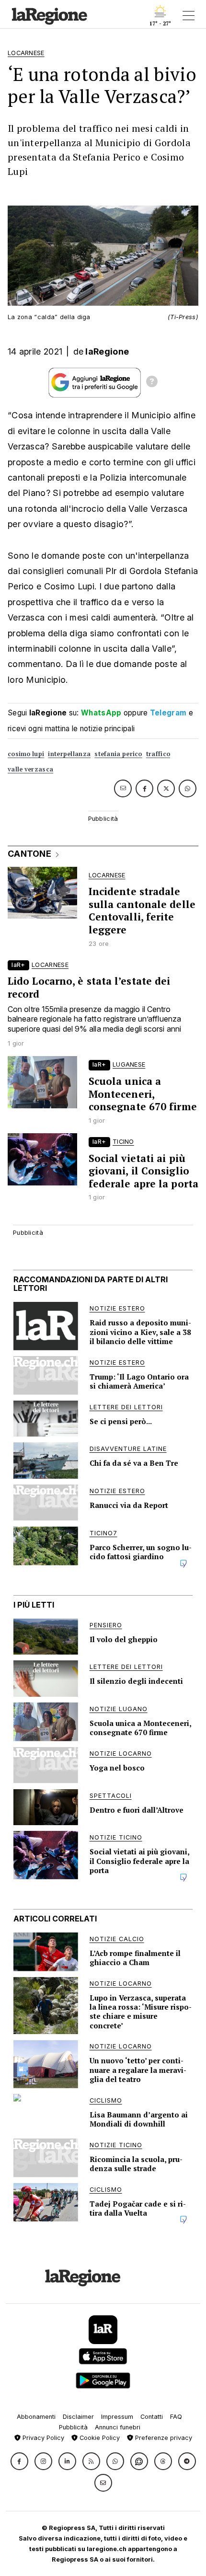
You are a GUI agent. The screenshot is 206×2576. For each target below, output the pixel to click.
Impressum (117, 2417)
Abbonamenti (36, 2417)
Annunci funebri (118, 2427)
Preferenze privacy (163, 2438)
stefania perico (118, 754)
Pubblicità (73, 2427)
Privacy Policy (42, 2438)
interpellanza (69, 754)
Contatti (152, 2417)
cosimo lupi (26, 754)
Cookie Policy (99, 2438)
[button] (19, 2461)
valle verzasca (30, 769)
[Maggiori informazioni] (152, 383)
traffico (158, 754)
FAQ (176, 2417)
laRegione (107, 351)
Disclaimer (78, 2417)
